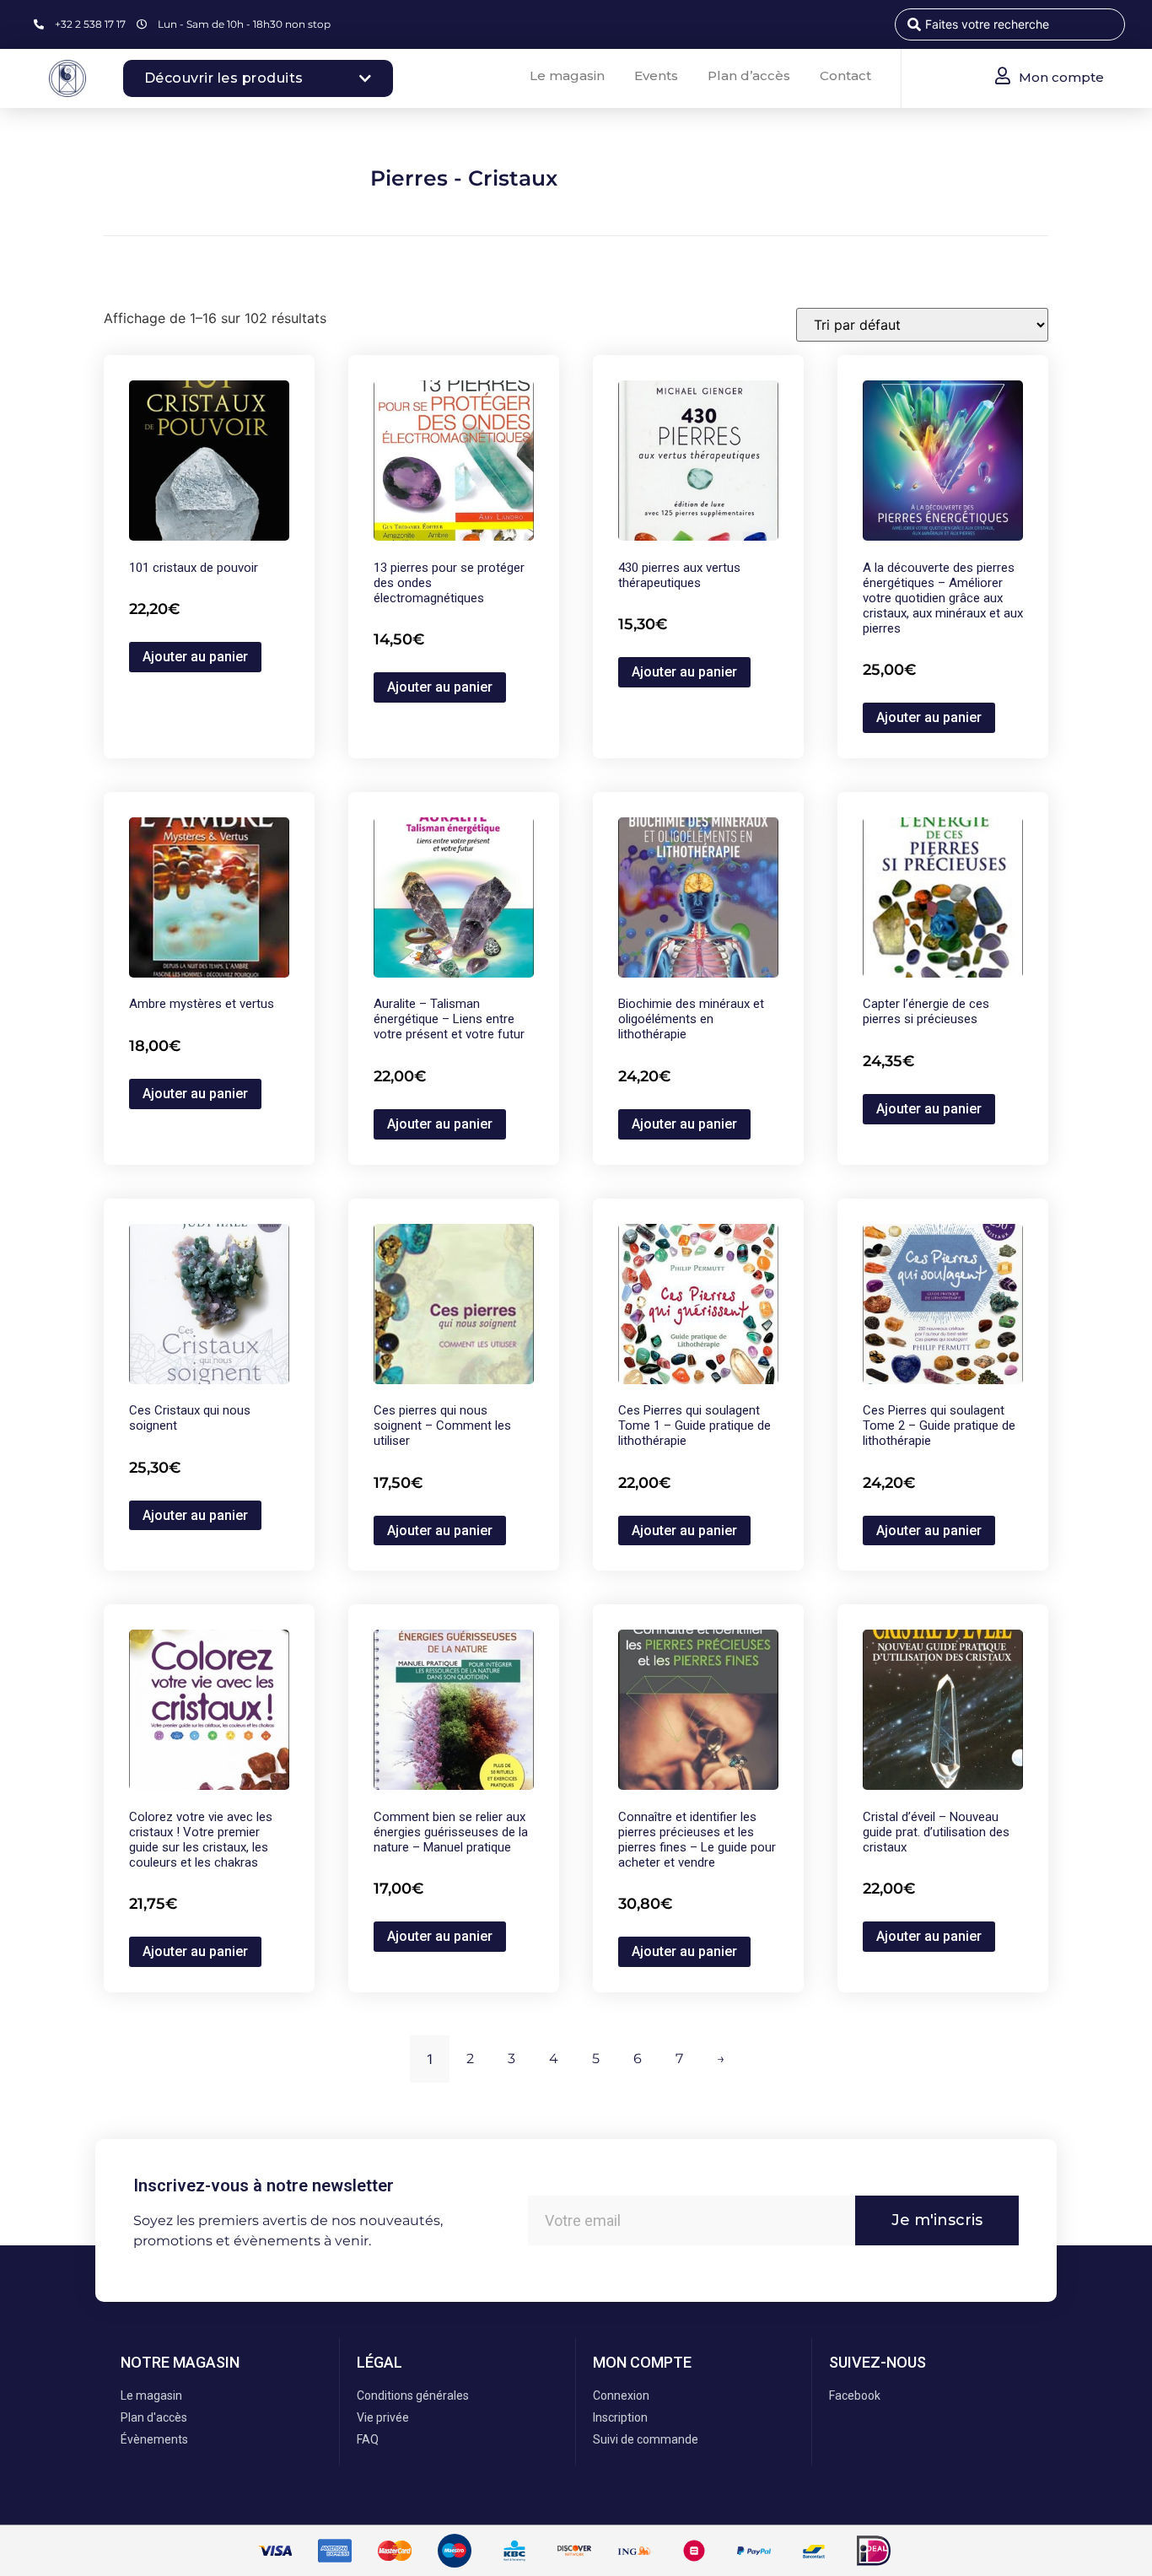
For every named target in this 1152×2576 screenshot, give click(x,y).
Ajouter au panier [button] (195, 657)
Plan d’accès (749, 75)
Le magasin (567, 75)
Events (656, 75)
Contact (845, 75)
